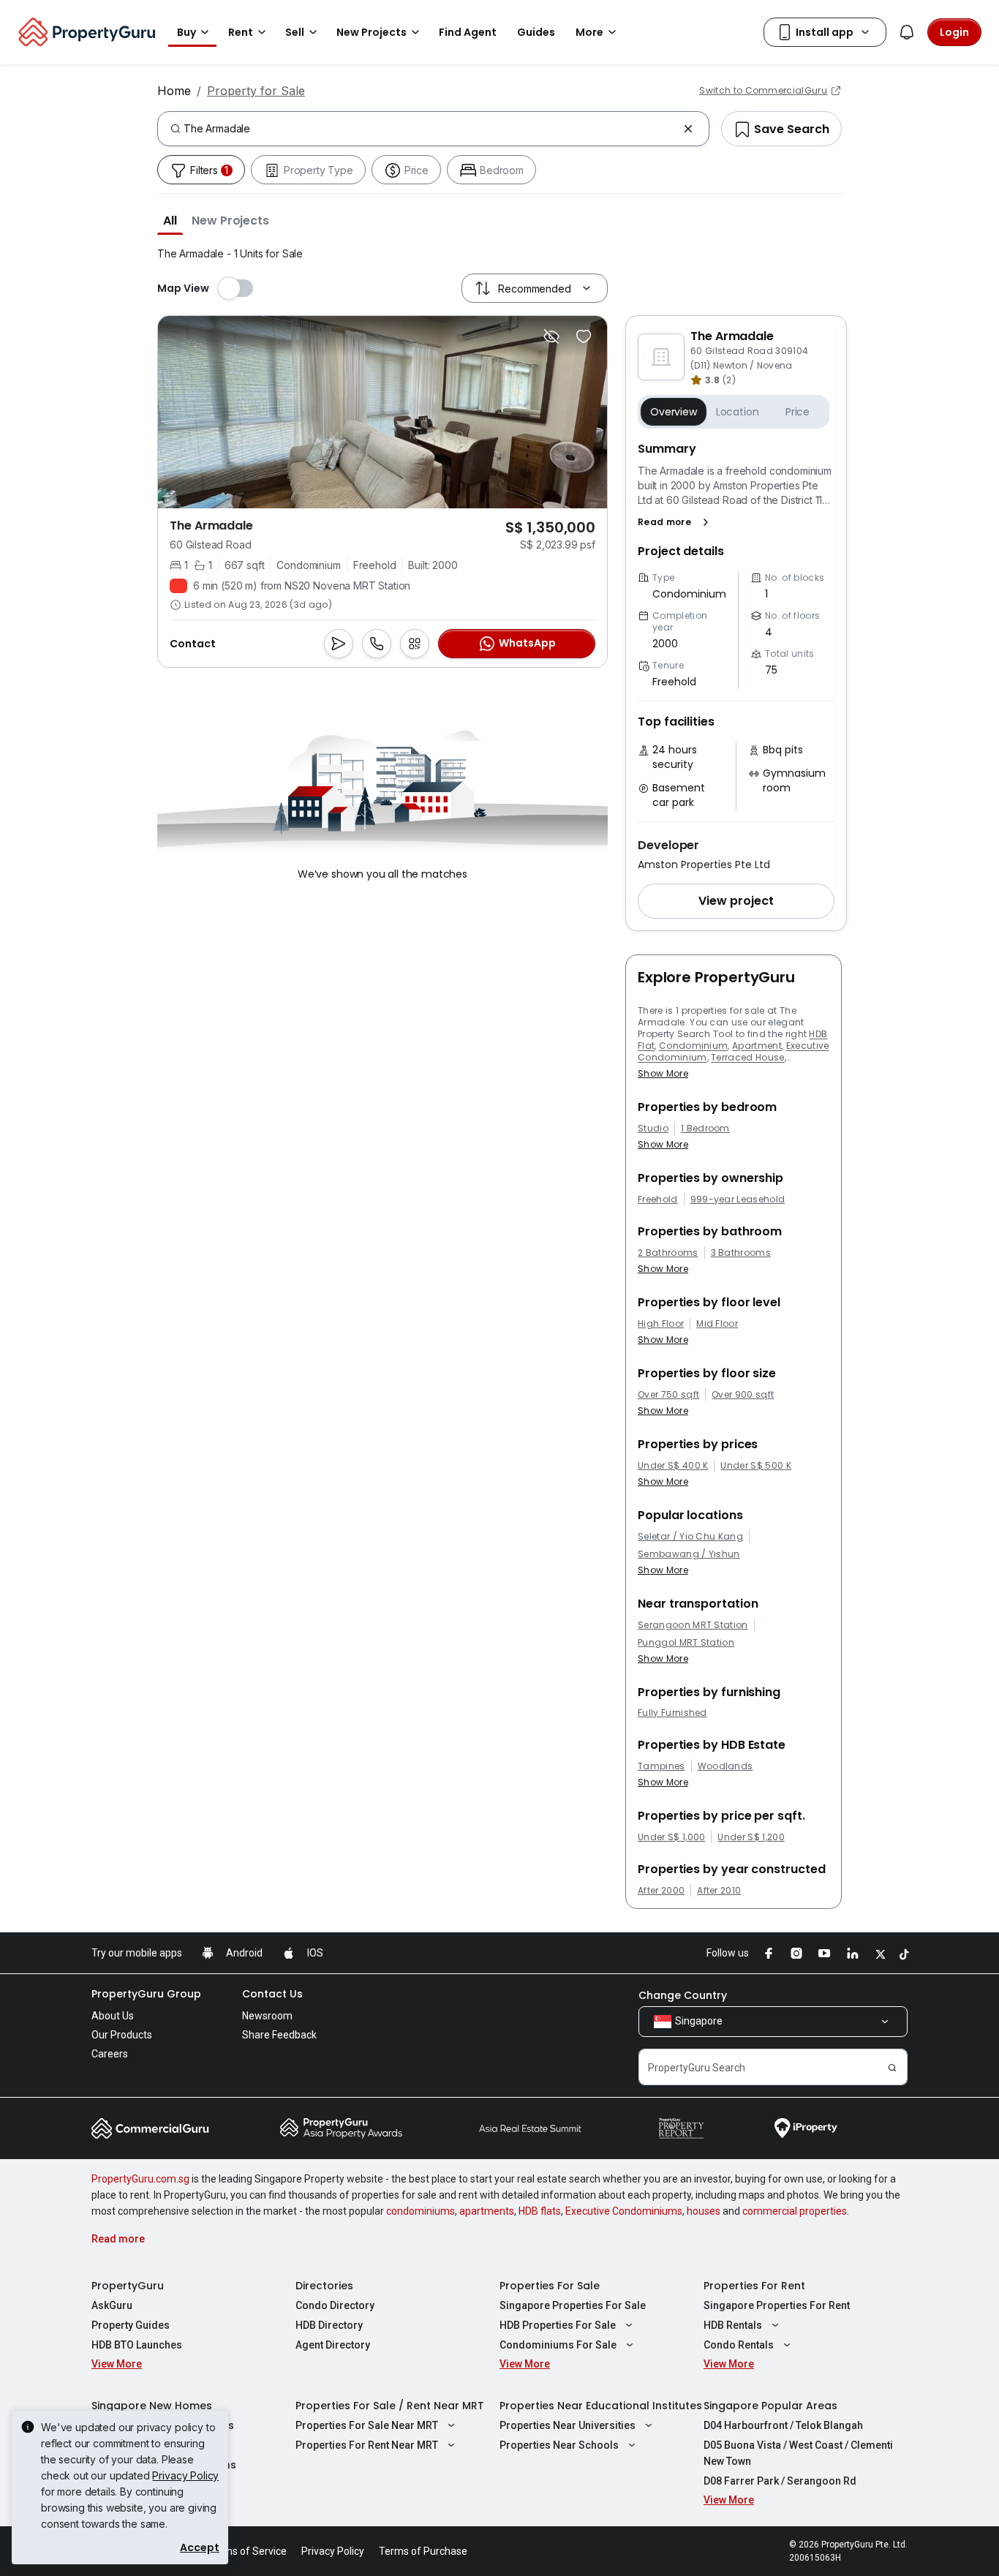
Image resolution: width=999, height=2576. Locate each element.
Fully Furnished (672, 1713)
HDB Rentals (733, 2325)
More (589, 32)
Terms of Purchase (423, 2551)
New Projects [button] (372, 32)
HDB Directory (329, 2325)
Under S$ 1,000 (671, 1837)
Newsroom (267, 2016)
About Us (113, 2016)
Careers (110, 2054)
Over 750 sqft (668, 1395)
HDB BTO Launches (137, 2345)
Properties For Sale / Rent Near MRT (390, 2406)
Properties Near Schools (559, 2445)
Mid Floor (717, 1324)
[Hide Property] (551, 336)
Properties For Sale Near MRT (367, 2425)
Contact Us (272, 1994)
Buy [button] (186, 32)
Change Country (683, 1995)
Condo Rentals (739, 2345)
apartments (487, 2211)
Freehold (658, 1200)
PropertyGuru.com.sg (140, 2179)
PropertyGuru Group (146, 1994)
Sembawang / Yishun (689, 1554)
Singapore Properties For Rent (777, 2305)
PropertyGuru (128, 2286)
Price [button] (798, 412)
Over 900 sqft (743, 1395)
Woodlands (725, 1766)
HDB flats (540, 2211)
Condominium (694, 1046)
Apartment (757, 1046)
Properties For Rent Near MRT (367, 2445)
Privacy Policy (185, 2475)
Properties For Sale (550, 2286)
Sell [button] (295, 32)
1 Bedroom (705, 1129)
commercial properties (795, 2211)
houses (704, 2211)
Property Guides (131, 2325)
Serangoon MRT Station (693, 1625)
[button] (170, 220)
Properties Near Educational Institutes (601, 2406)
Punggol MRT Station (686, 1643)
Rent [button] (241, 32)
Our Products (122, 2035)
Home (174, 91)
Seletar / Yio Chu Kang (690, 1537)
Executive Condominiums (624, 2211)
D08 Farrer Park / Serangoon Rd (780, 2481)
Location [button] (738, 412)
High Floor (661, 1324)
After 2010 (719, 1891)
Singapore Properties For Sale (573, 2305)
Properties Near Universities (568, 2425)
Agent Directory (333, 2345)
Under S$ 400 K (673, 1466)
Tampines (661, 1766)
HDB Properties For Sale (558, 2325)
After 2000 (661, 1891)
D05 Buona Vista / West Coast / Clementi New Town (798, 2453)
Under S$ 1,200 (751, 1837)
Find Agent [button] (468, 32)
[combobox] (430, 129)
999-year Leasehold (738, 1200)
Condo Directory (335, 2305)
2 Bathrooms (668, 1253)
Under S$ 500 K (755, 1466)
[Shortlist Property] (584, 336)
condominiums (421, 2211)
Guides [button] (536, 32)
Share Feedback (279, 2035)
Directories (324, 2286)
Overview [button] (674, 412)
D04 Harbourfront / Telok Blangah (783, 2425)
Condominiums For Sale (558, 2345)
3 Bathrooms (741, 1253)
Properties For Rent (754, 2286)
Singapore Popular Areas (770, 2406)
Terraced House (747, 1057)
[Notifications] (907, 32)
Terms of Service (247, 2551)
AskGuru (112, 2305)
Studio (653, 1129)
